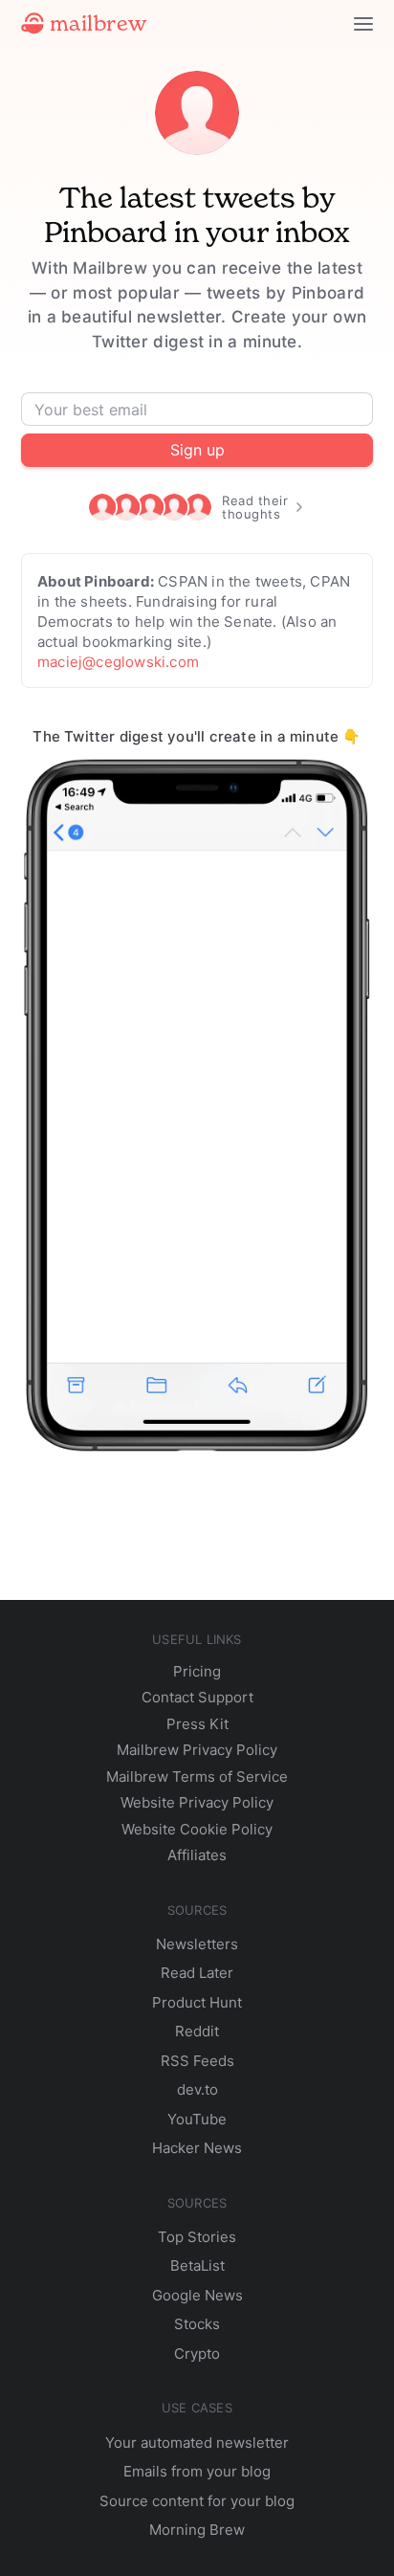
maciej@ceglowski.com (118, 662)
